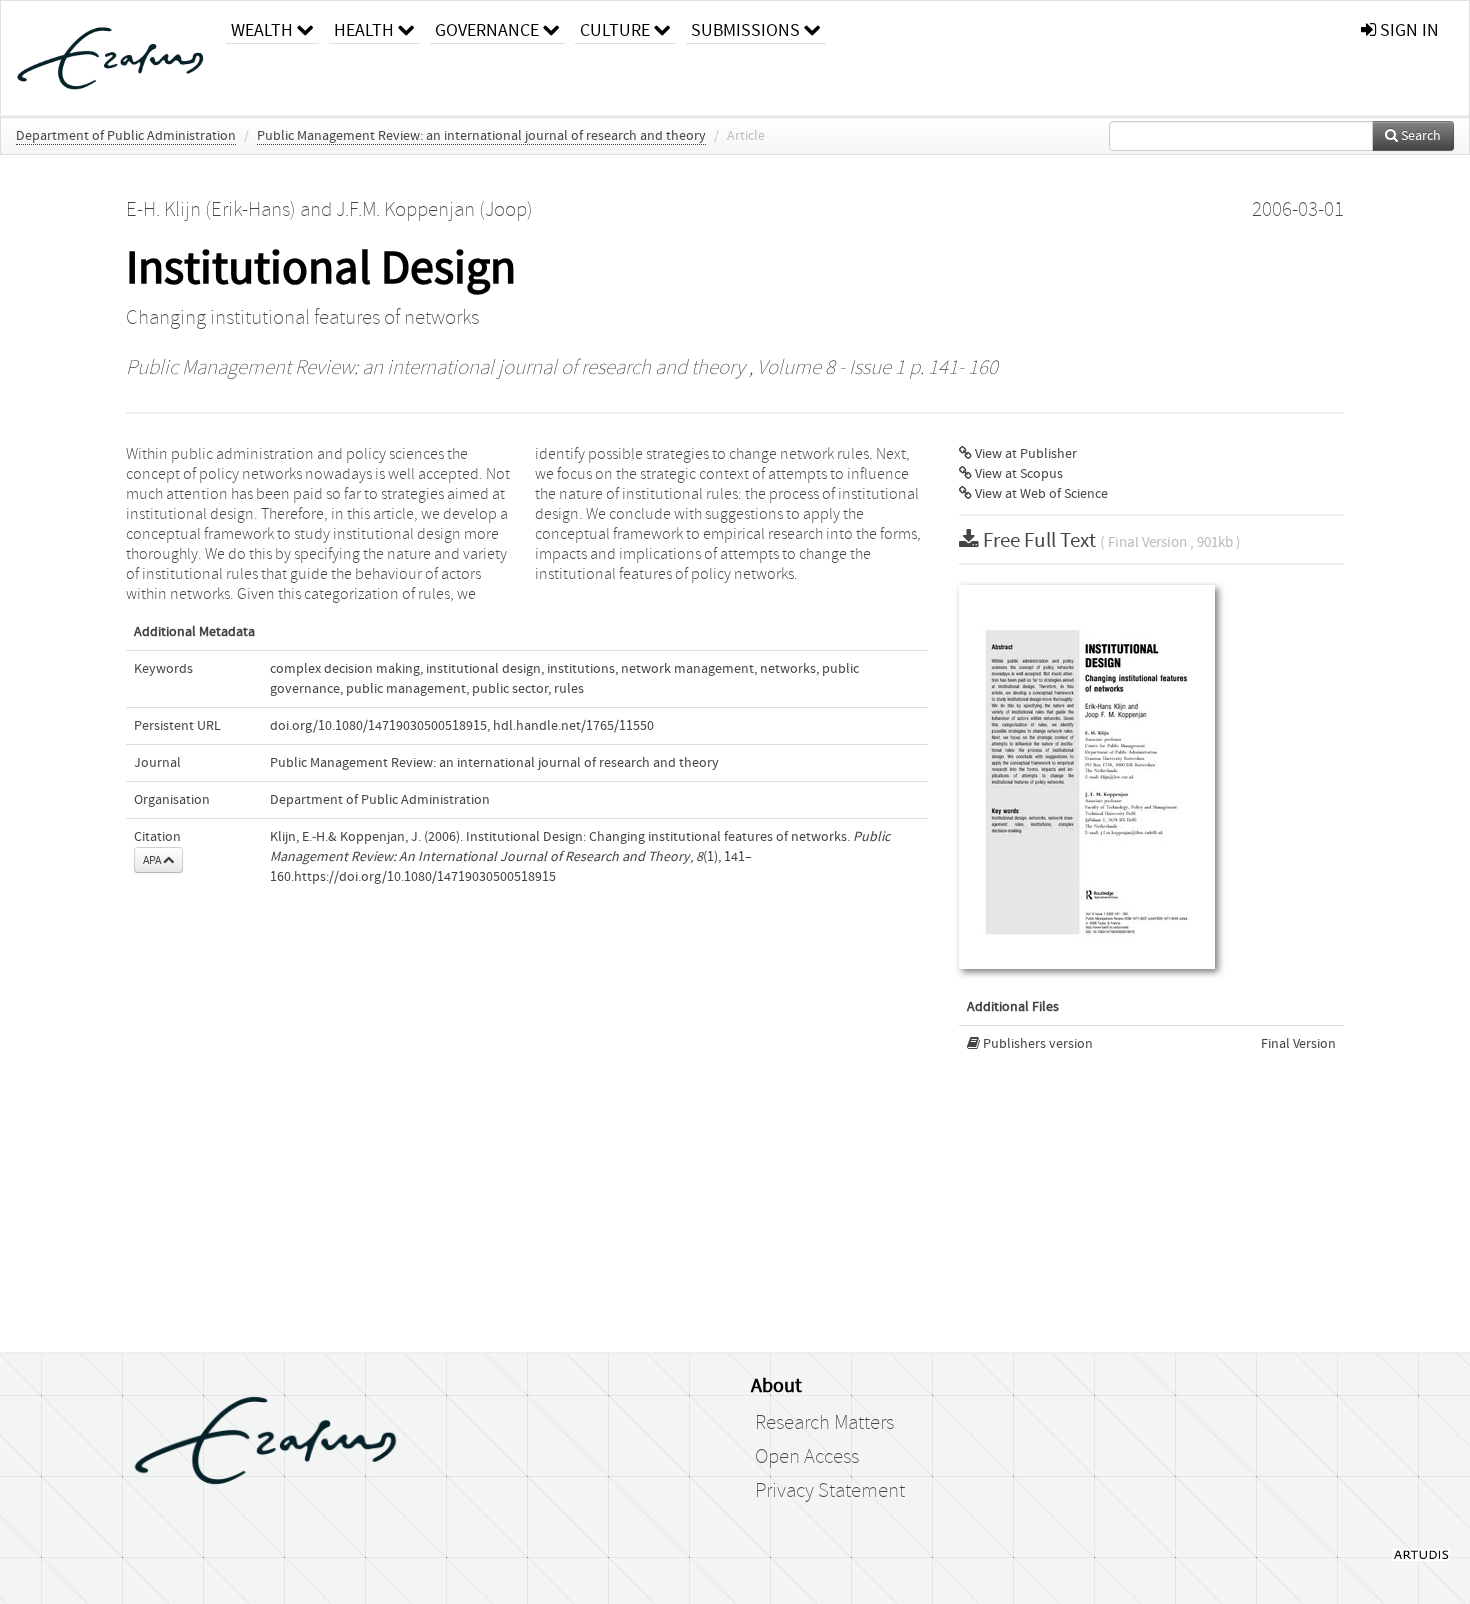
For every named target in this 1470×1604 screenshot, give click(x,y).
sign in (1407, 30)
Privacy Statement (830, 1491)
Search (1419, 136)
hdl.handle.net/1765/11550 (573, 726)
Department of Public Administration (126, 136)
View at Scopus (1017, 474)
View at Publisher (1024, 454)
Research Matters (824, 1423)
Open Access (807, 1457)
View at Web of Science (1040, 494)
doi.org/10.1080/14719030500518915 (378, 726)
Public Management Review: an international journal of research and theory (481, 136)
